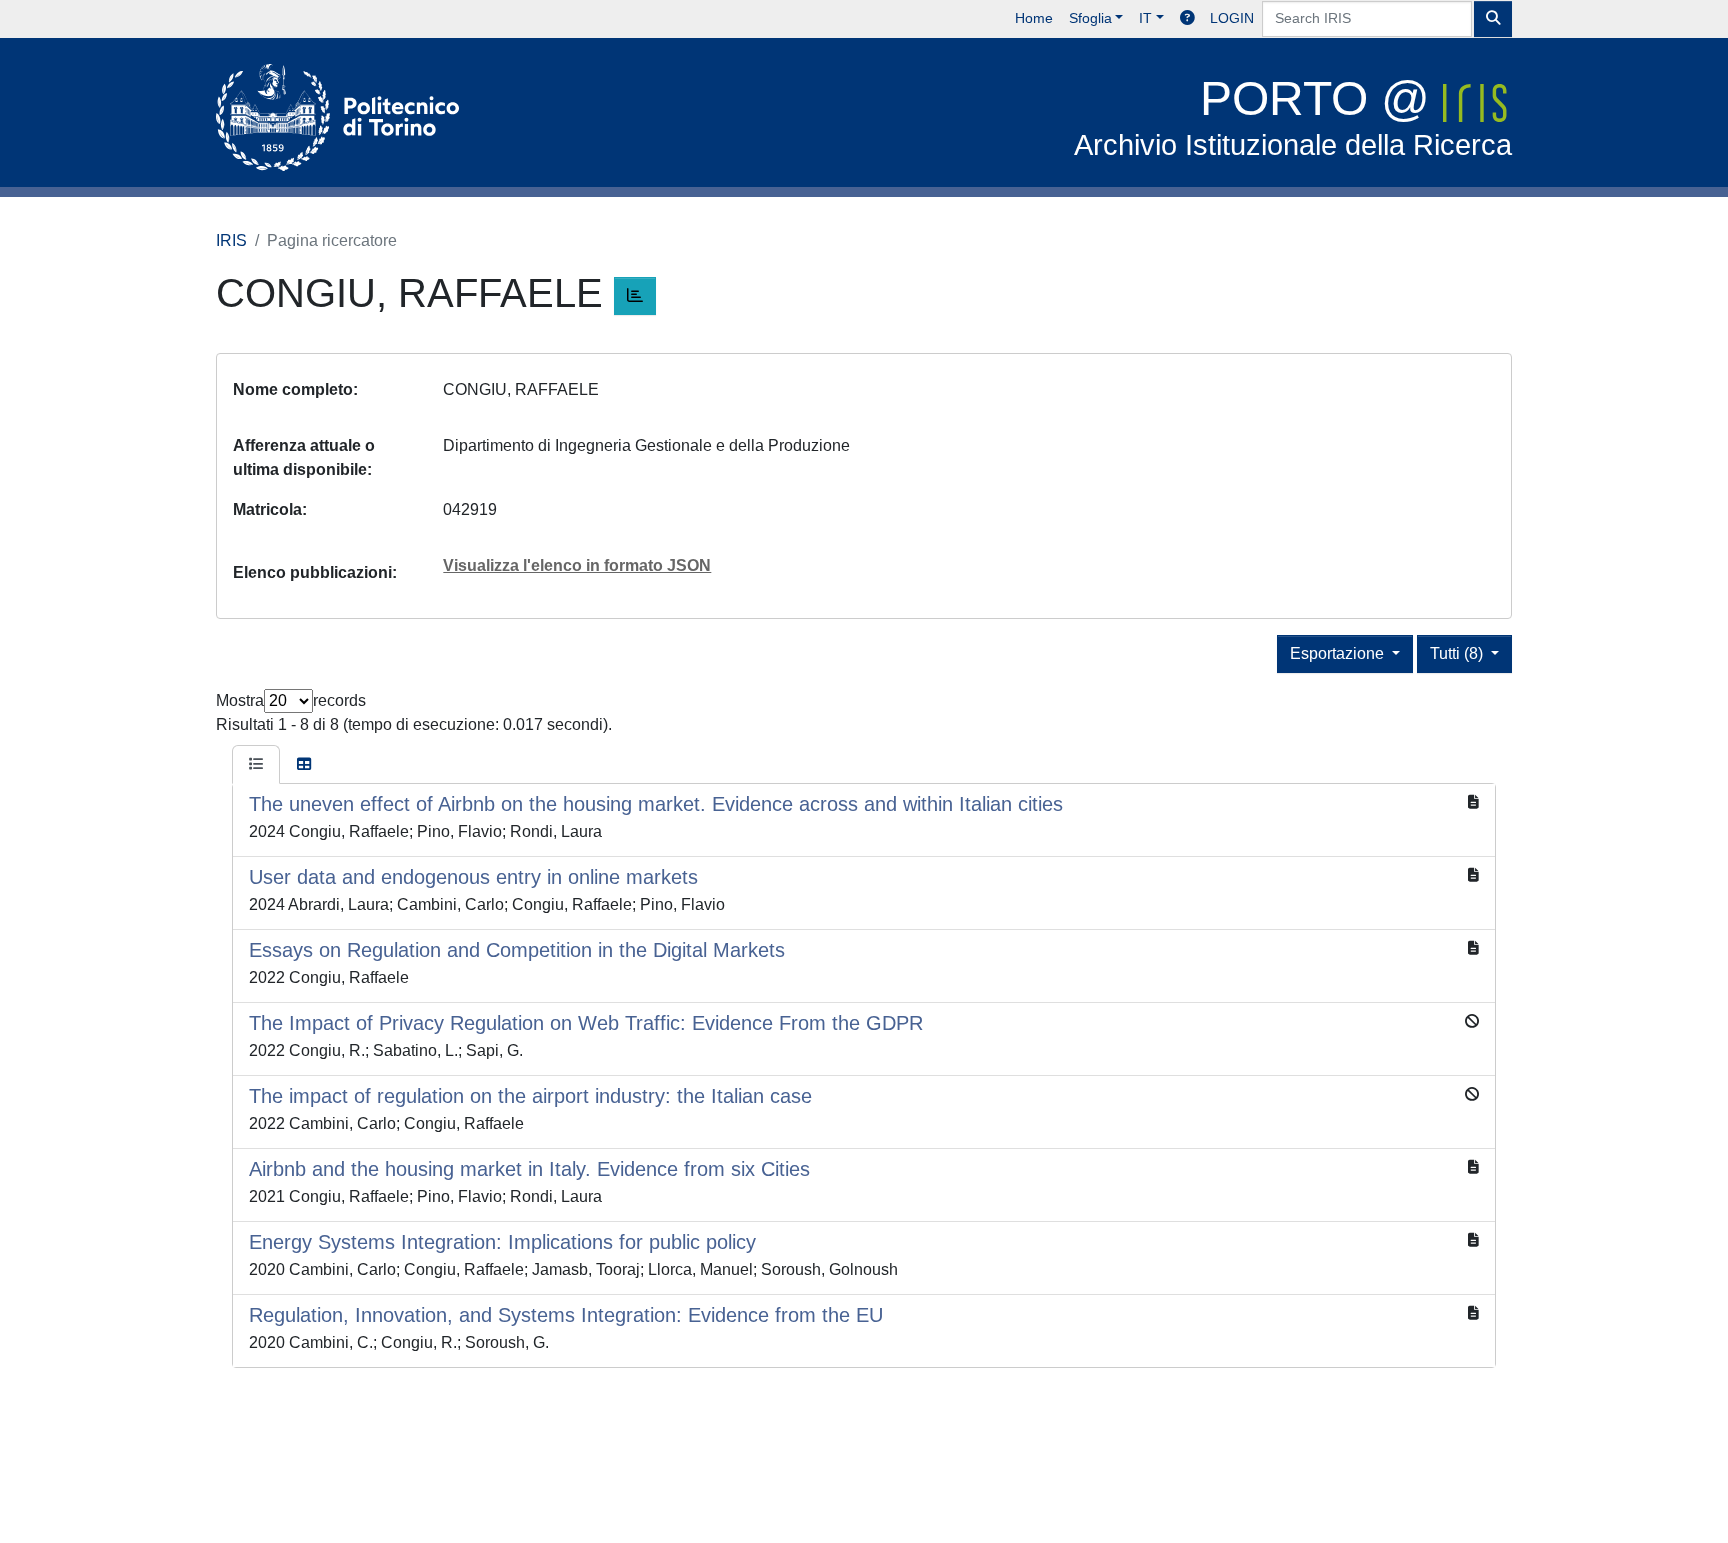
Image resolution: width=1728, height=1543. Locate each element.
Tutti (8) (1458, 653)
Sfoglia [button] (1090, 18)
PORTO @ (1293, 116)
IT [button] (1145, 18)
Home (1034, 18)
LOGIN (1232, 18)
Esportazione (1339, 653)
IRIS (231, 240)
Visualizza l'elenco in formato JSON (577, 565)
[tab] (256, 765)
